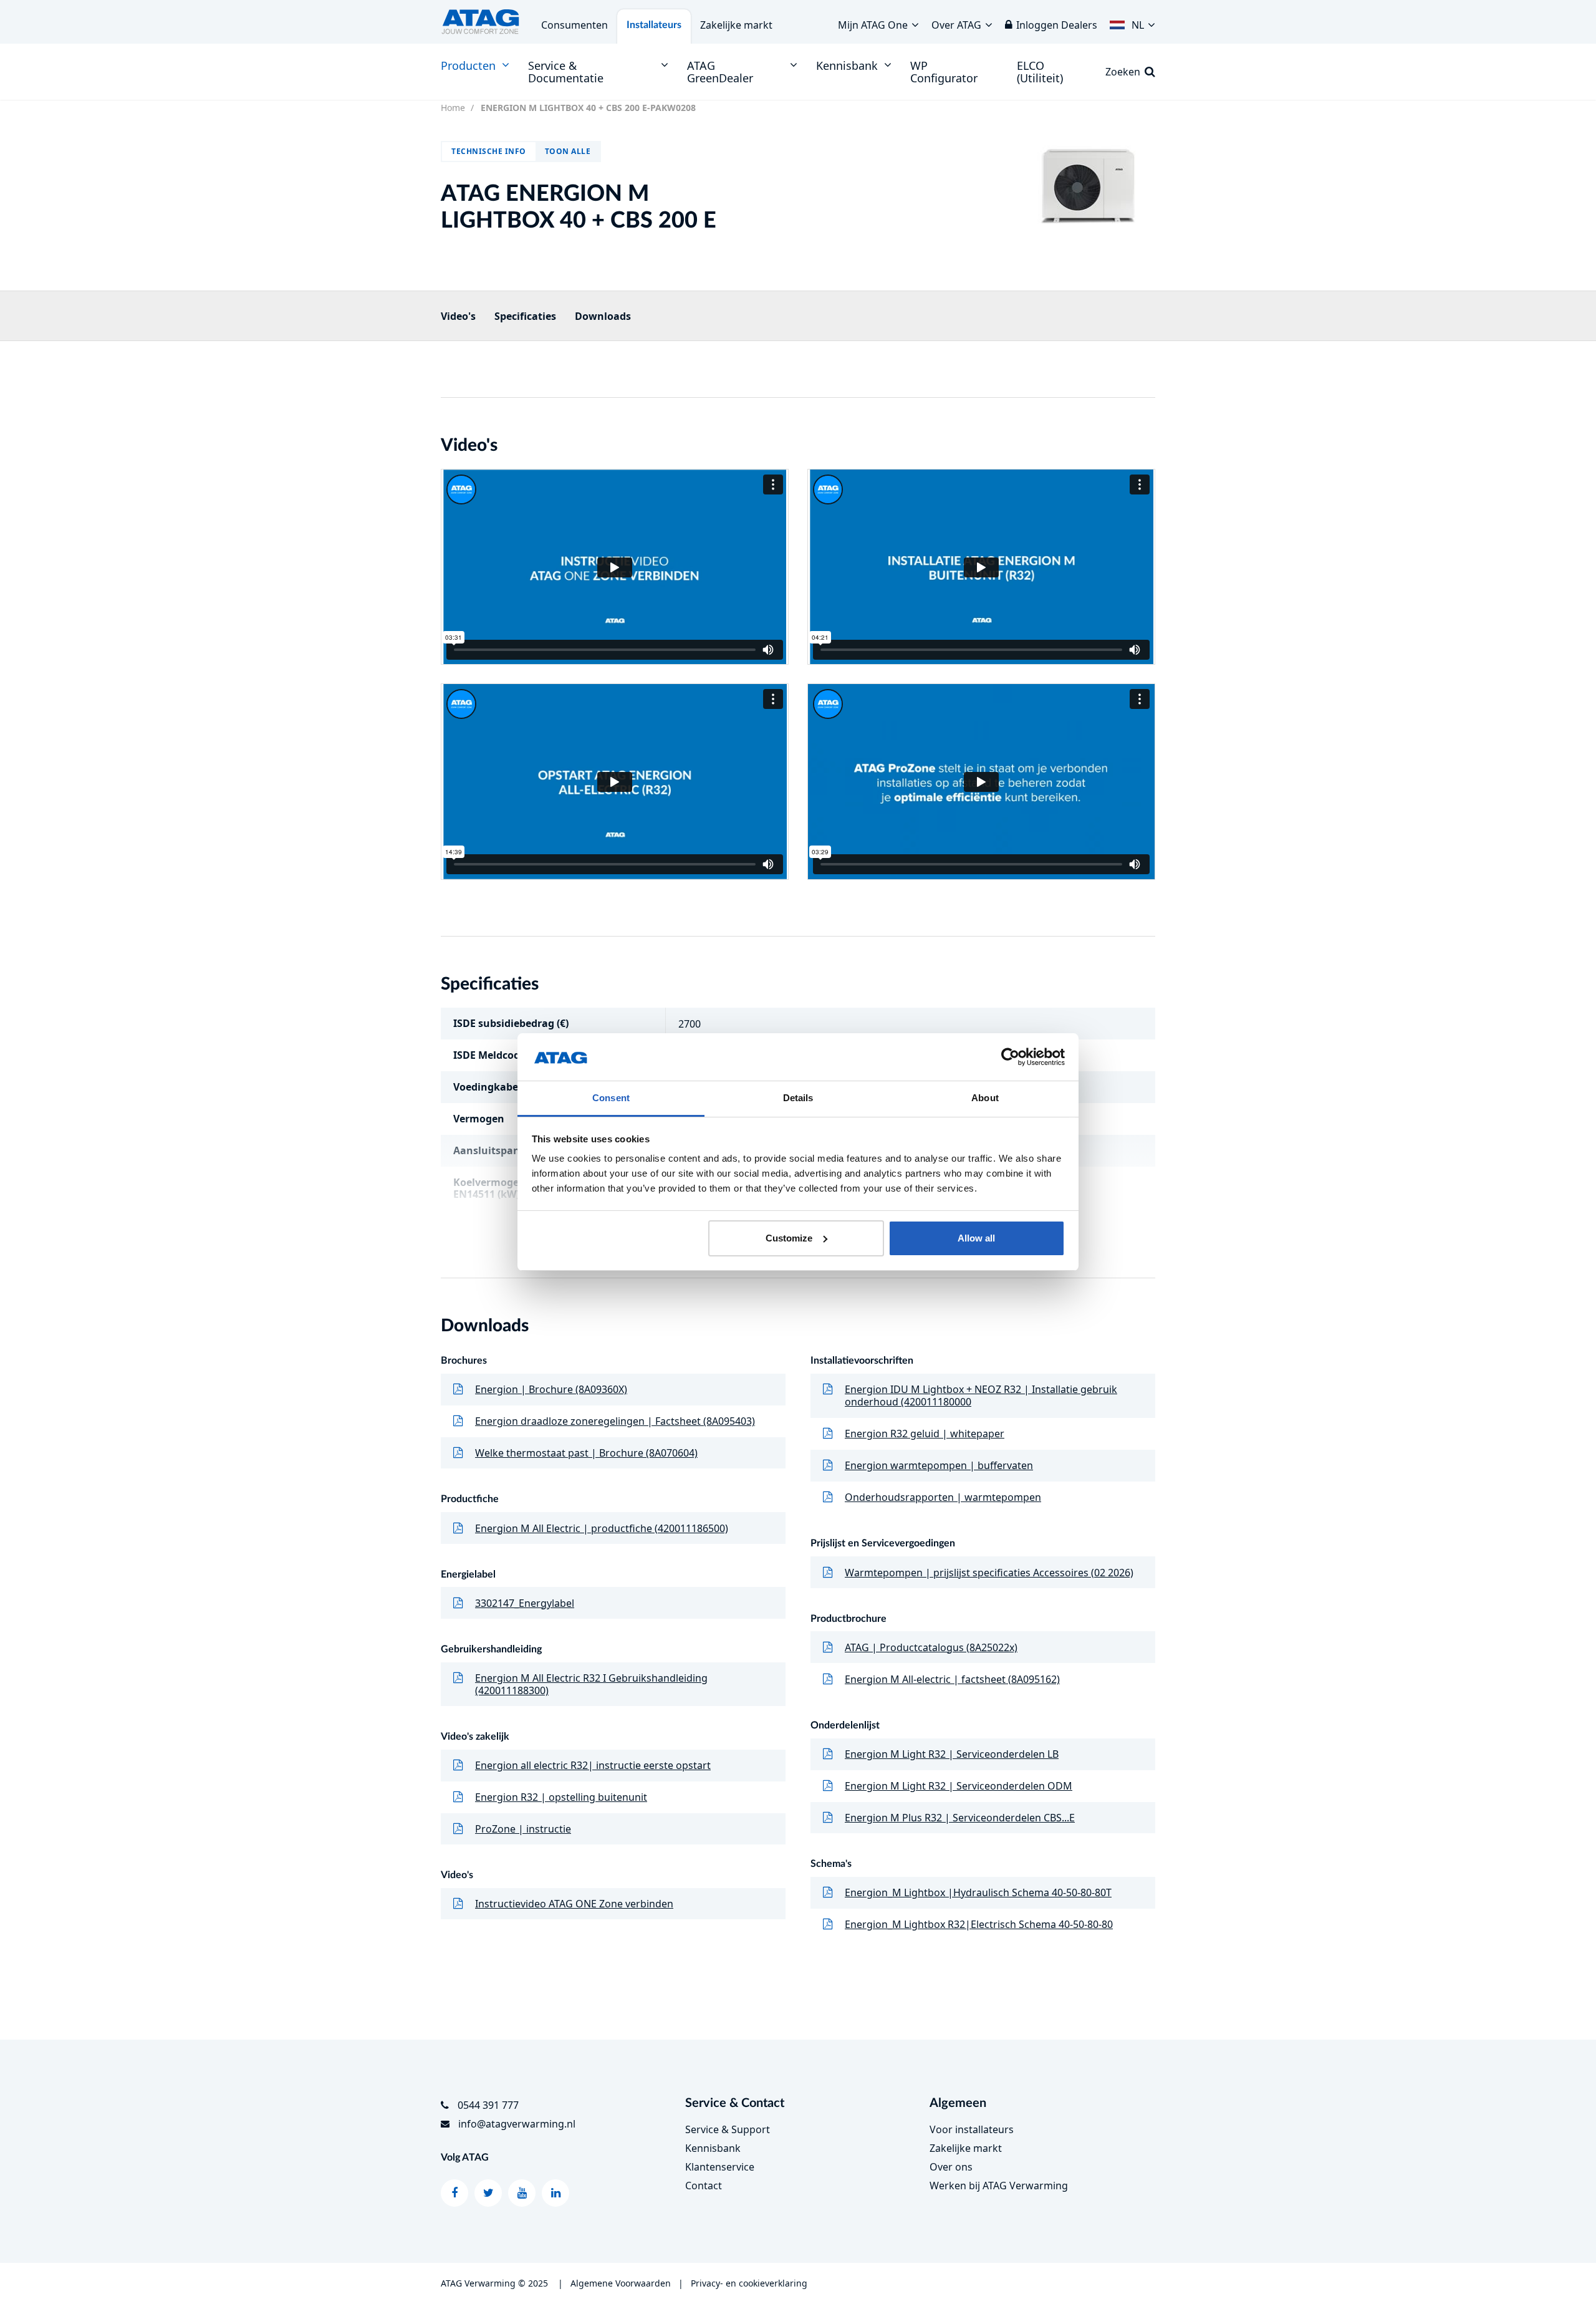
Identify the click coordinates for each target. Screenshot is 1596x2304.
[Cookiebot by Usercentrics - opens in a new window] (1010, 1057)
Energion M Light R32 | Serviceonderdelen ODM (959, 1786)
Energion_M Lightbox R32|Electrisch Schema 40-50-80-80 (979, 1924)
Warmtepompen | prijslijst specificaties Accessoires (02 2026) (989, 1573)
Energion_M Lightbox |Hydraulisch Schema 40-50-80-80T (978, 1892)
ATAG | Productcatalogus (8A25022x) (931, 1647)
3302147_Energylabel (525, 1603)
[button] (1132, 22)
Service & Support (728, 2129)
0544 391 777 (488, 2105)
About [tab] (985, 1098)
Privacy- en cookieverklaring (749, 2283)
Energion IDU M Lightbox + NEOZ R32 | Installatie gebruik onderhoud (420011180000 (981, 1395)
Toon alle (568, 151)
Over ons (951, 2167)
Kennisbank (713, 2148)
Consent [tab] (611, 1098)
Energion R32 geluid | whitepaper (925, 1434)
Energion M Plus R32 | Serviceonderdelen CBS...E (960, 1818)
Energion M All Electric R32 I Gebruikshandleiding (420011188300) (591, 1684)
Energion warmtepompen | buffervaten (939, 1465)
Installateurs (654, 25)
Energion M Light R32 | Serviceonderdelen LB (952, 1754)
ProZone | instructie (523, 1829)
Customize (789, 1238)
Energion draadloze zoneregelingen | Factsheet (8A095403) (615, 1421)
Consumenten (574, 25)
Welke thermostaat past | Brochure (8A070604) (586, 1453)
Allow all (976, 1238)
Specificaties (525, 316)
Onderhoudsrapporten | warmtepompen (943, 1497)
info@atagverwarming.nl (517, 2124)
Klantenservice (720, 2167)
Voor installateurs (972, 2129)
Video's (458, 316)
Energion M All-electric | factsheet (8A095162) (952, 1679)
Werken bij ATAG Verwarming (999, 2186)
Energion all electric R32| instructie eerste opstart (593, 1765)
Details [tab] (798, 1098)
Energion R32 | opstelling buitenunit (561, 1797)
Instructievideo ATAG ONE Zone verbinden (574, 1904)
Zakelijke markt (736, 25)
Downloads (603, 316)
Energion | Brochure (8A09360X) (551, 1389)
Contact (704, 2186)
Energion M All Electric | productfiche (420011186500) (602, 1528)
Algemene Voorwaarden (621, 2283)
